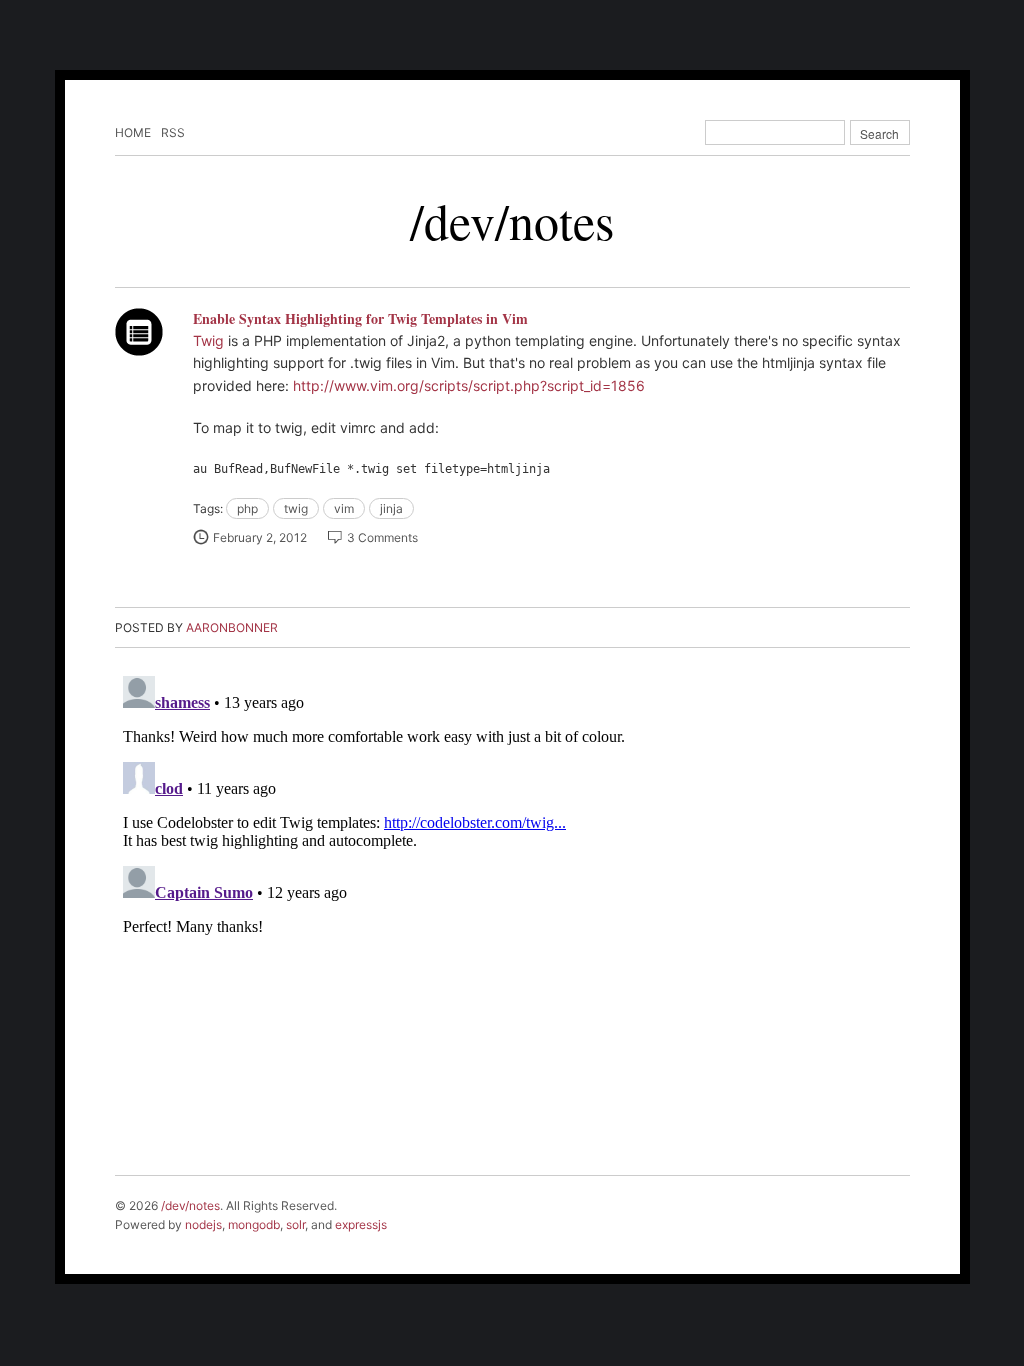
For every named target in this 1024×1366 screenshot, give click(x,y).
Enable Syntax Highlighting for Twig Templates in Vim (360, 318)
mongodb (254, 1224)
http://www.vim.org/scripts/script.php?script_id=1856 (469, 385)
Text (139, 332)
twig (296, 508)
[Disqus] (512, 918)
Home (133, 132)
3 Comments (382, 537)
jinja (391, 508)
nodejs (203, 1224)
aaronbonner (232, 627)
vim (344, 508)
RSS (173, 132)
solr (295, 1224)
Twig (208, 340)
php (247, 508)
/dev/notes (512, 220)
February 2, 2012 (260, 537)
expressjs (361, 1224)
